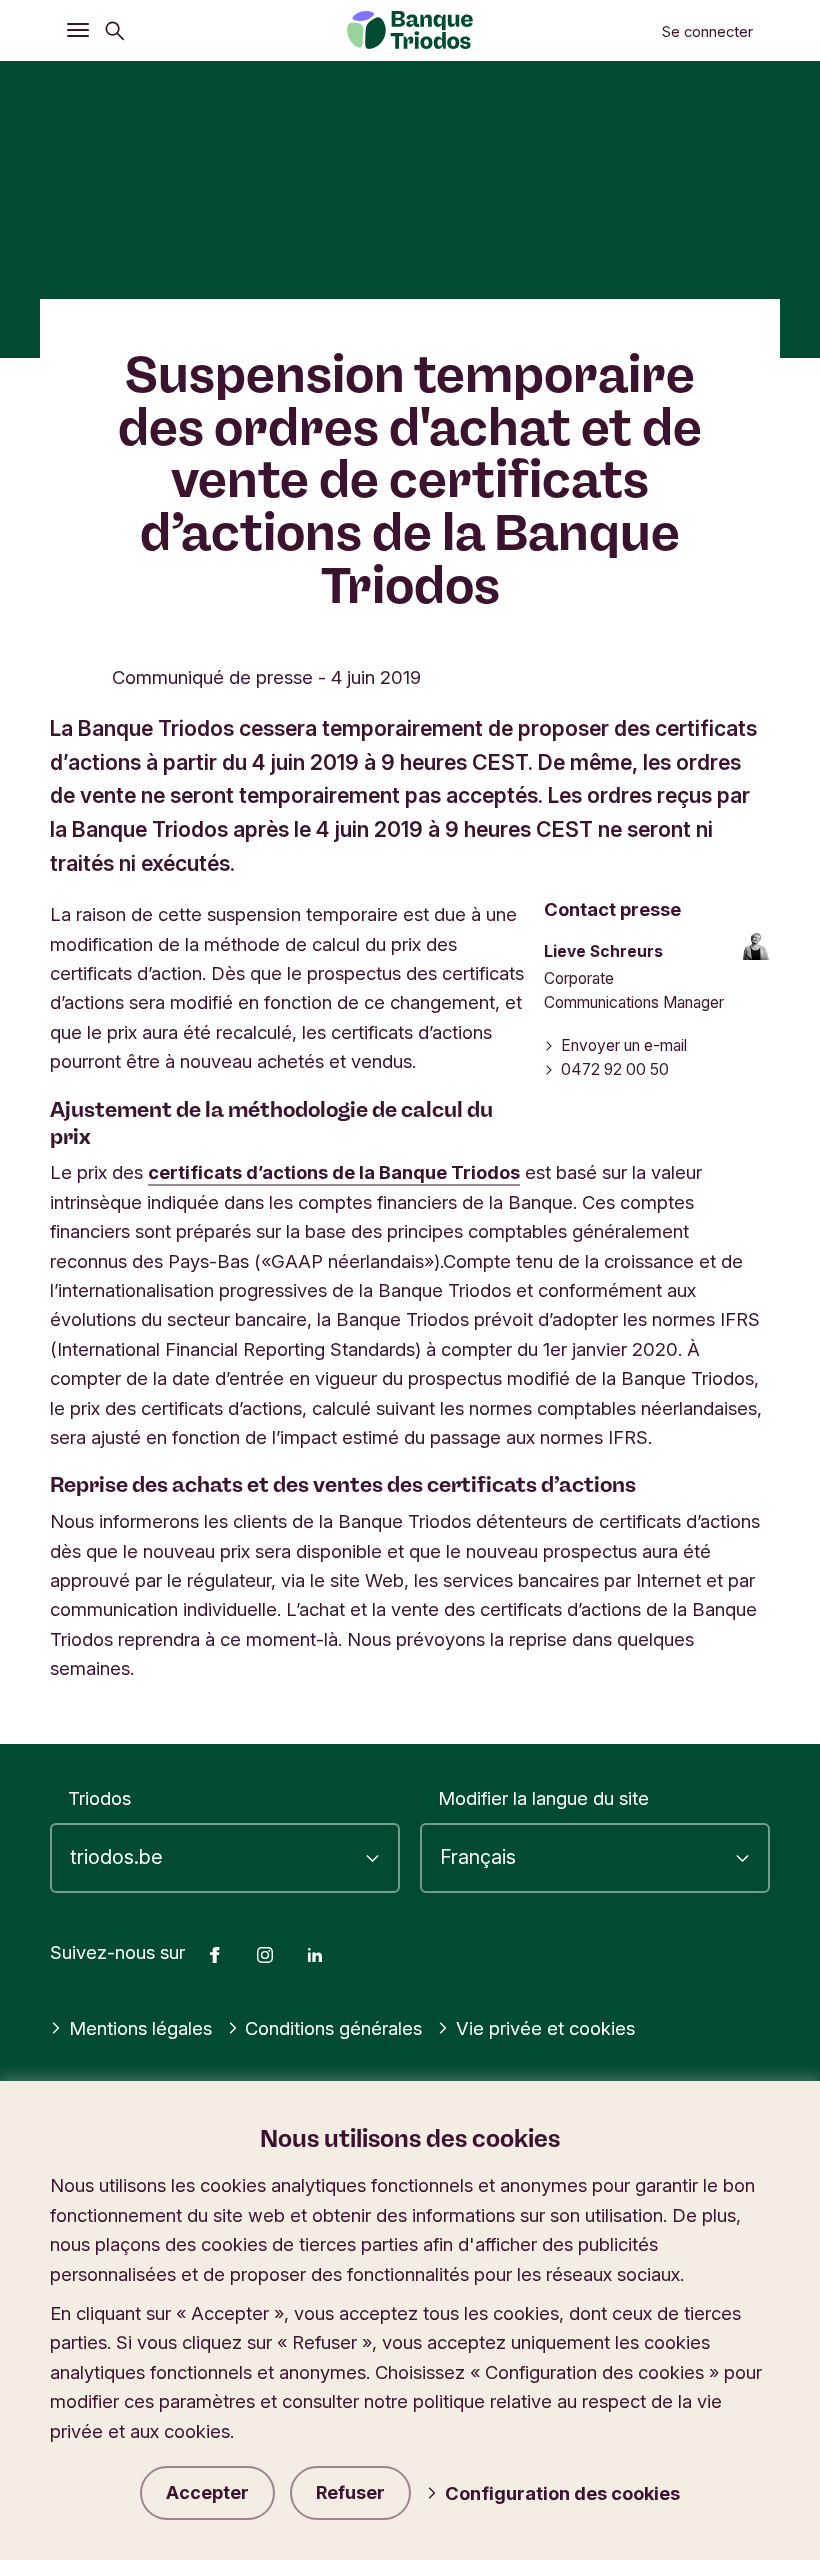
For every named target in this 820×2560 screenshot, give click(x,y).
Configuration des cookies (562, 2493)
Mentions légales (140, 2028)
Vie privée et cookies (545, 2028)
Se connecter (707, 32)
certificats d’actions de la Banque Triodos (334, 1172)
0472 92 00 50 (615, 1069)
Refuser (350, 2492)
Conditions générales (333, 2028)
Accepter (207, 2492)
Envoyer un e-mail (624, 1045)
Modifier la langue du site (543, 1798)
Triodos (99, 1798)
